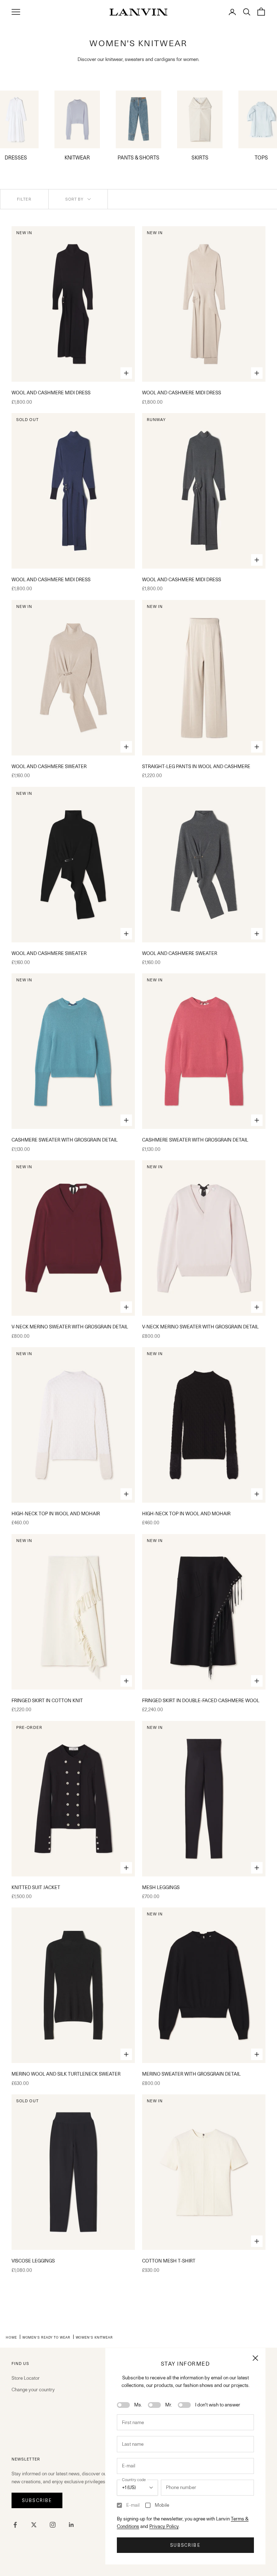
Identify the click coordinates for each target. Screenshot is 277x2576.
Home (11, 2337)
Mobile (162, 2505)
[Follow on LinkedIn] (71, 2525)
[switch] (123, 2405)
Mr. (169, 2405)
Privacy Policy (164, 2526)
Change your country (33, 2389)
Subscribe (185, 2545)
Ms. (138, 2405)
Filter (24, 199)
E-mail (133, 2505)
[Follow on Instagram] (53, 2525)
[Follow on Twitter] (34, 2525)
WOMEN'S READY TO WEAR (46, 2337)
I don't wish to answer (218, 2405)
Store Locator (26, 2378)
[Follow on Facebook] (15, 2525)
